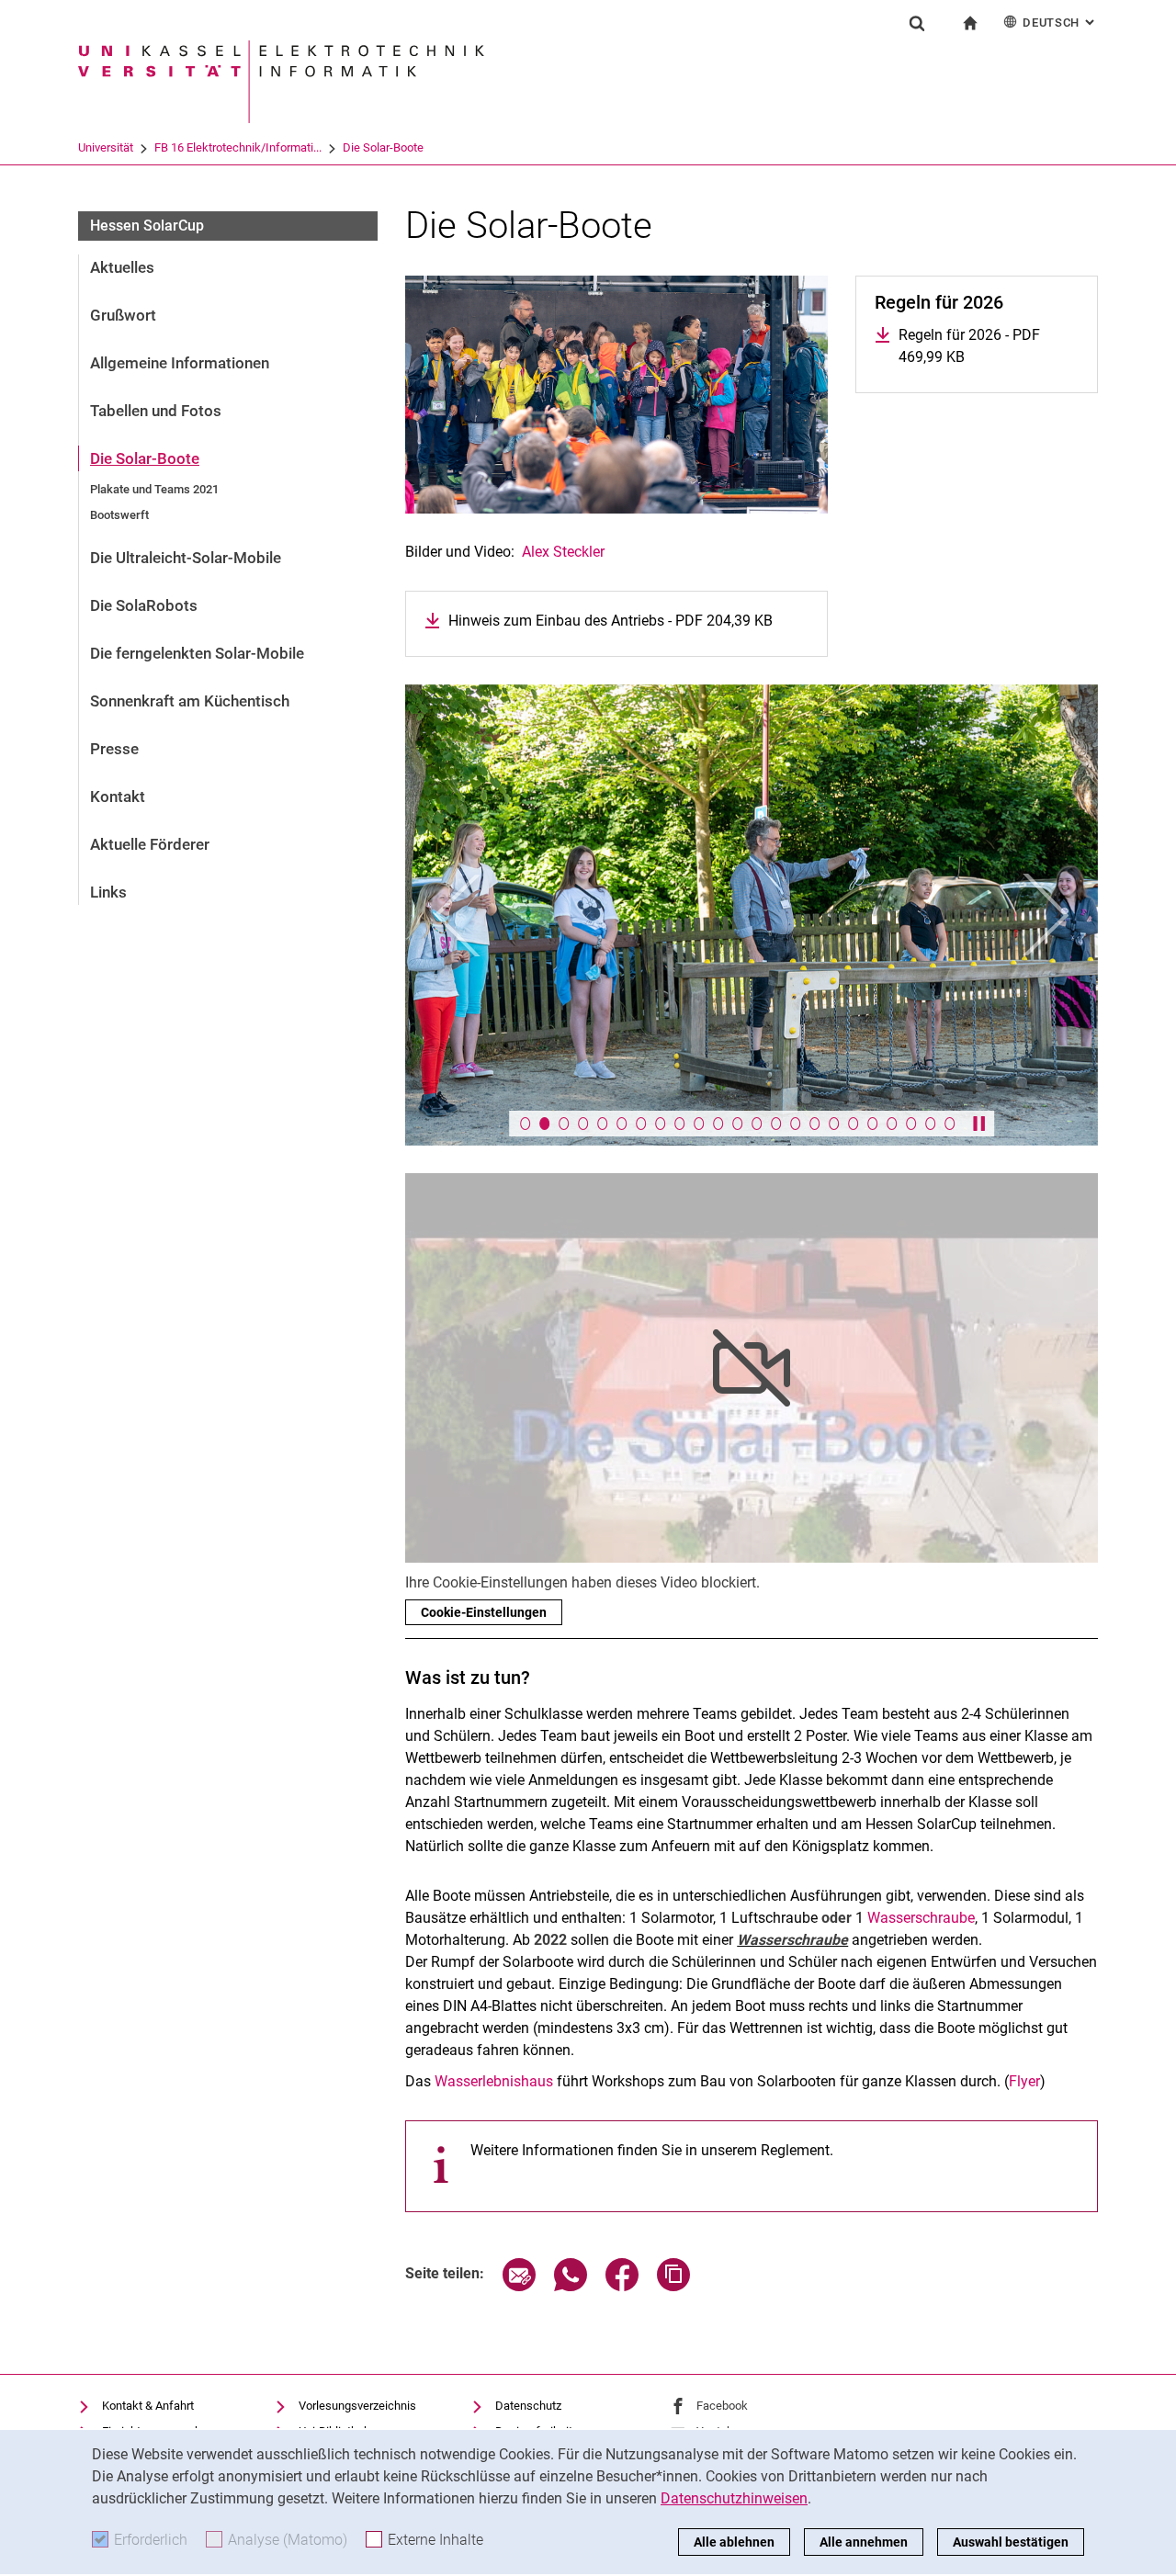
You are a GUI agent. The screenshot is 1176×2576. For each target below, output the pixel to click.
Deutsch (1060, 23)
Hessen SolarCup (147, 226)
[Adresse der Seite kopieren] (673, 2286)
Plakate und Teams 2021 (154, 489)
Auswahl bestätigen (1011, 2542)
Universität (106, 147)
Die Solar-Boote (383, 147)
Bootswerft (119, 515)
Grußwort (123, 315)
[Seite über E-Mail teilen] (519, 2286)
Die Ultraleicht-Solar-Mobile (186, 558)
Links (108, 892)
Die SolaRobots (144, 605)
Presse (114, 749)
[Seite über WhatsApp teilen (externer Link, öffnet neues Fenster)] (571, 2286)
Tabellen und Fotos (156, 411)
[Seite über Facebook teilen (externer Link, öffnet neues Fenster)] (622, 2286)
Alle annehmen (864, 2542)
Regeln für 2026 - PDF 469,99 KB (989, 346)
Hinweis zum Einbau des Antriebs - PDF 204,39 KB (611, 621)
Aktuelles (122, 267)
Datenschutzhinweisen (734, 2498)
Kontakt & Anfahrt (148, 2406)
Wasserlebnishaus (494, 2081)
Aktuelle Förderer (150, 844)
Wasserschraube (921, 1918)
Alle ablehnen (734, 2542)
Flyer (1024, 2081)
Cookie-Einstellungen (484, 1612)
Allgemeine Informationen (180, 363)
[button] (457, 915)
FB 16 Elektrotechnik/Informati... (238, 147)
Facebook (722, 2406)
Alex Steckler (563, 552)
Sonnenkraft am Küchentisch (190, 701)
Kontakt (118, 797)
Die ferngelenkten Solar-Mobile (197, 653)
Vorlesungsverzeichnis (357, 2406)
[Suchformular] (917, 23)
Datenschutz (528, 2406)
